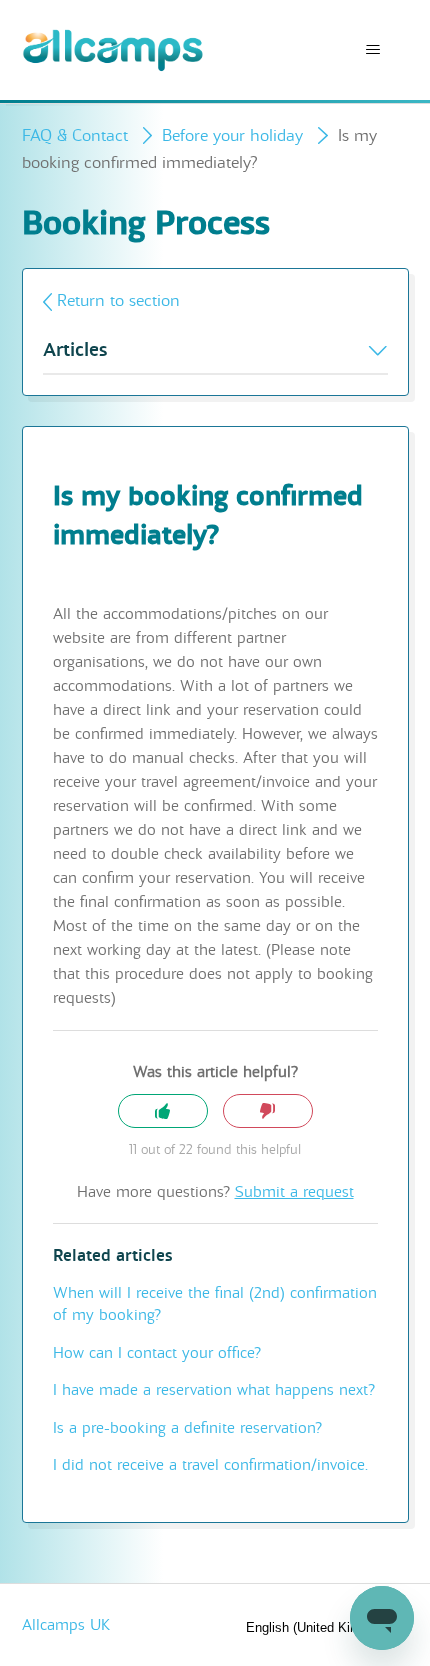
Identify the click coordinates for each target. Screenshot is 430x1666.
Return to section (118, 300)
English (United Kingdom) (321, 1627)
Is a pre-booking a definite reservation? (187, 1428)
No (268, 1111)
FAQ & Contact (75, 135)
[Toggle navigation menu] (373, 50)
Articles (75, 350)
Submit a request (294, 1192)
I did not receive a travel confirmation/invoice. (210, 1465)
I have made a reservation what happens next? (214, 1390)
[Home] (113, 50)
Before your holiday (232, 135)
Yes (163, 1111)
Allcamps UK (66, 1625)
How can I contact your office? (157, 1353)
